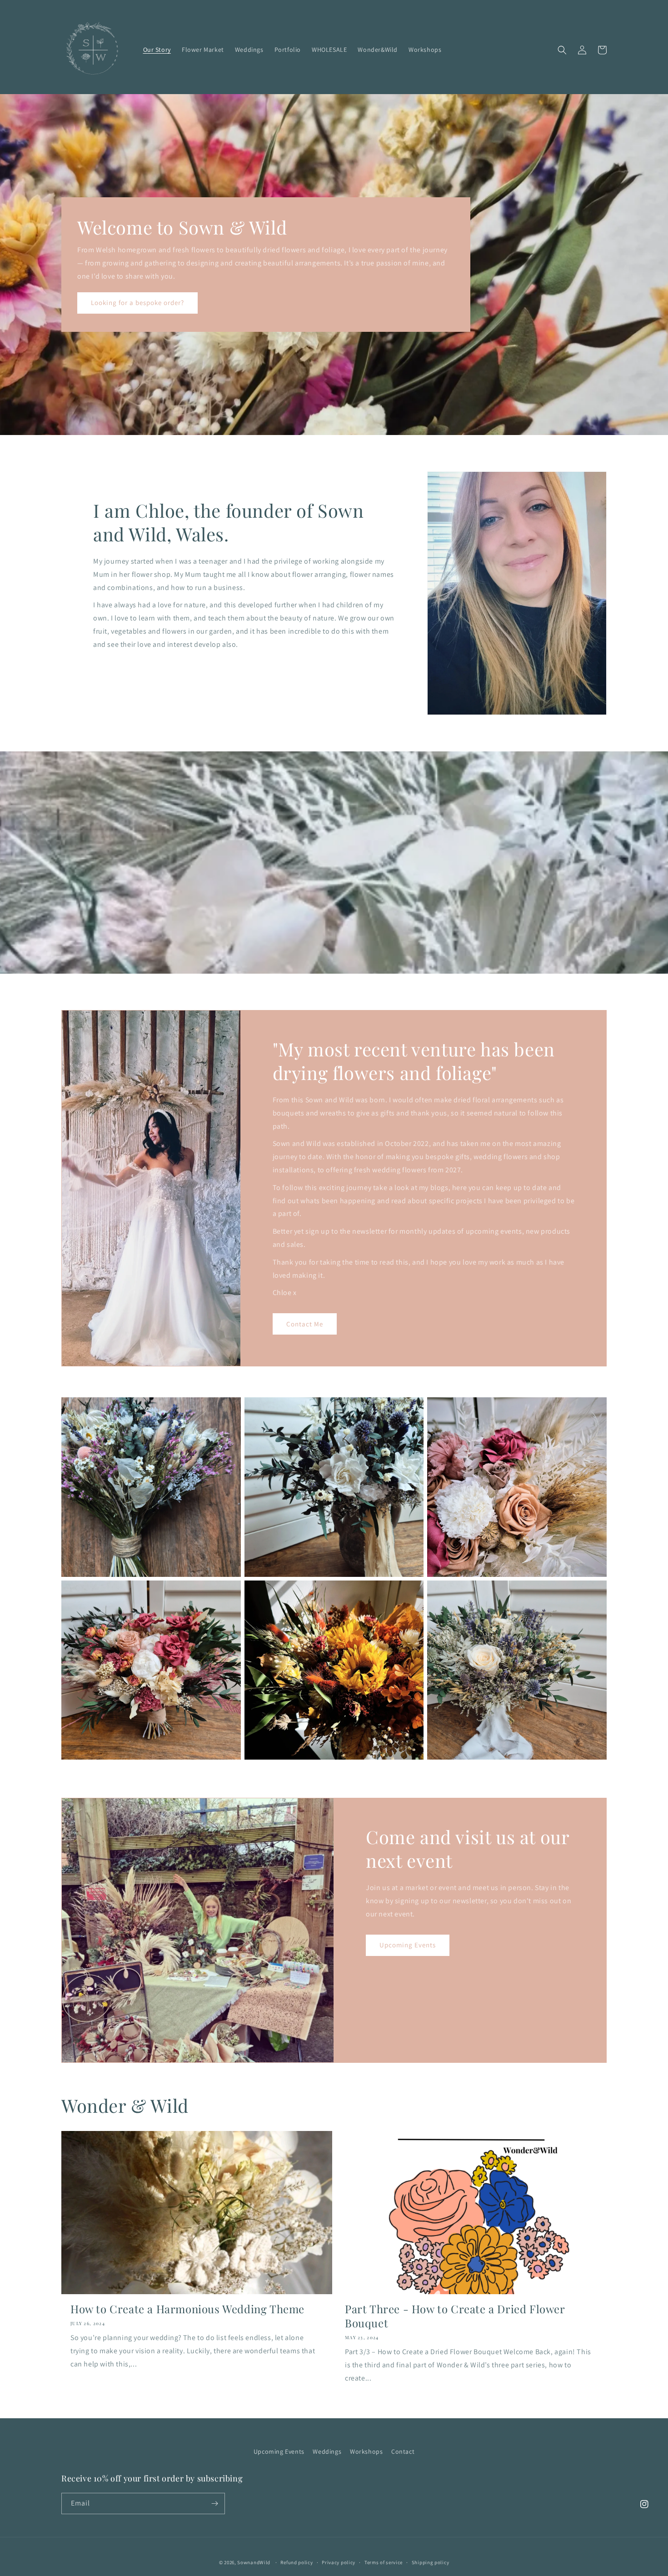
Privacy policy (339, 2562)
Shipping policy (431, 2562)
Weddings (327, 2451)
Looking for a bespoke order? (137, 303)
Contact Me (305, 1324)
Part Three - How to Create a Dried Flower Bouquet (455, 2316)
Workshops (366, 2451)
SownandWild (254, 2562)
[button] (562, 50)
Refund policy (297, 2562)
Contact (403, 2451)
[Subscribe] (214, 2503)
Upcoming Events (408, 1945)
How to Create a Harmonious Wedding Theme (187, 2309)
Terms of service (384, 2562)
